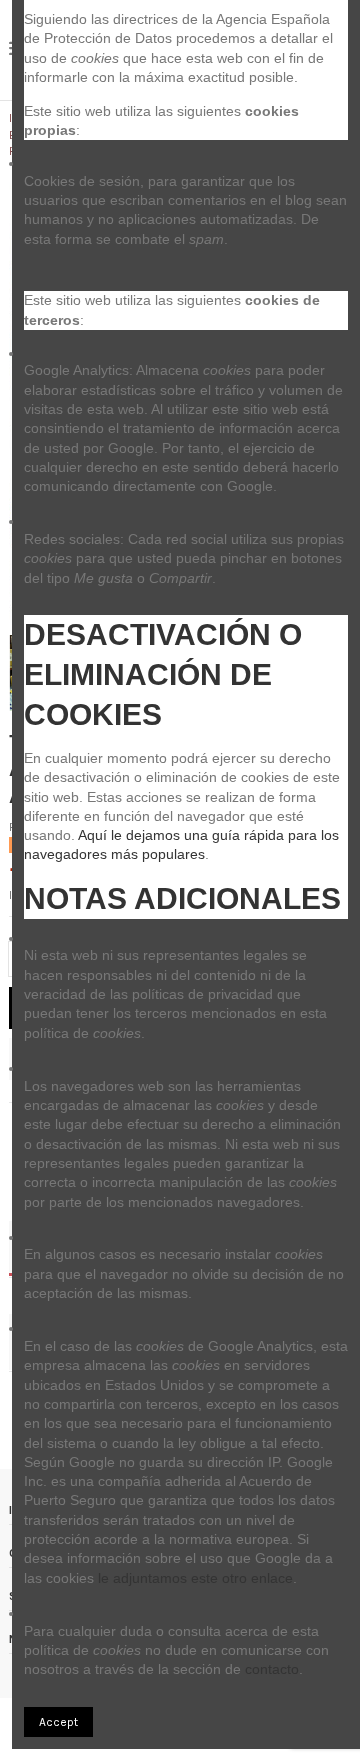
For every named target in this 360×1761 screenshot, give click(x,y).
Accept (58, 1722)
